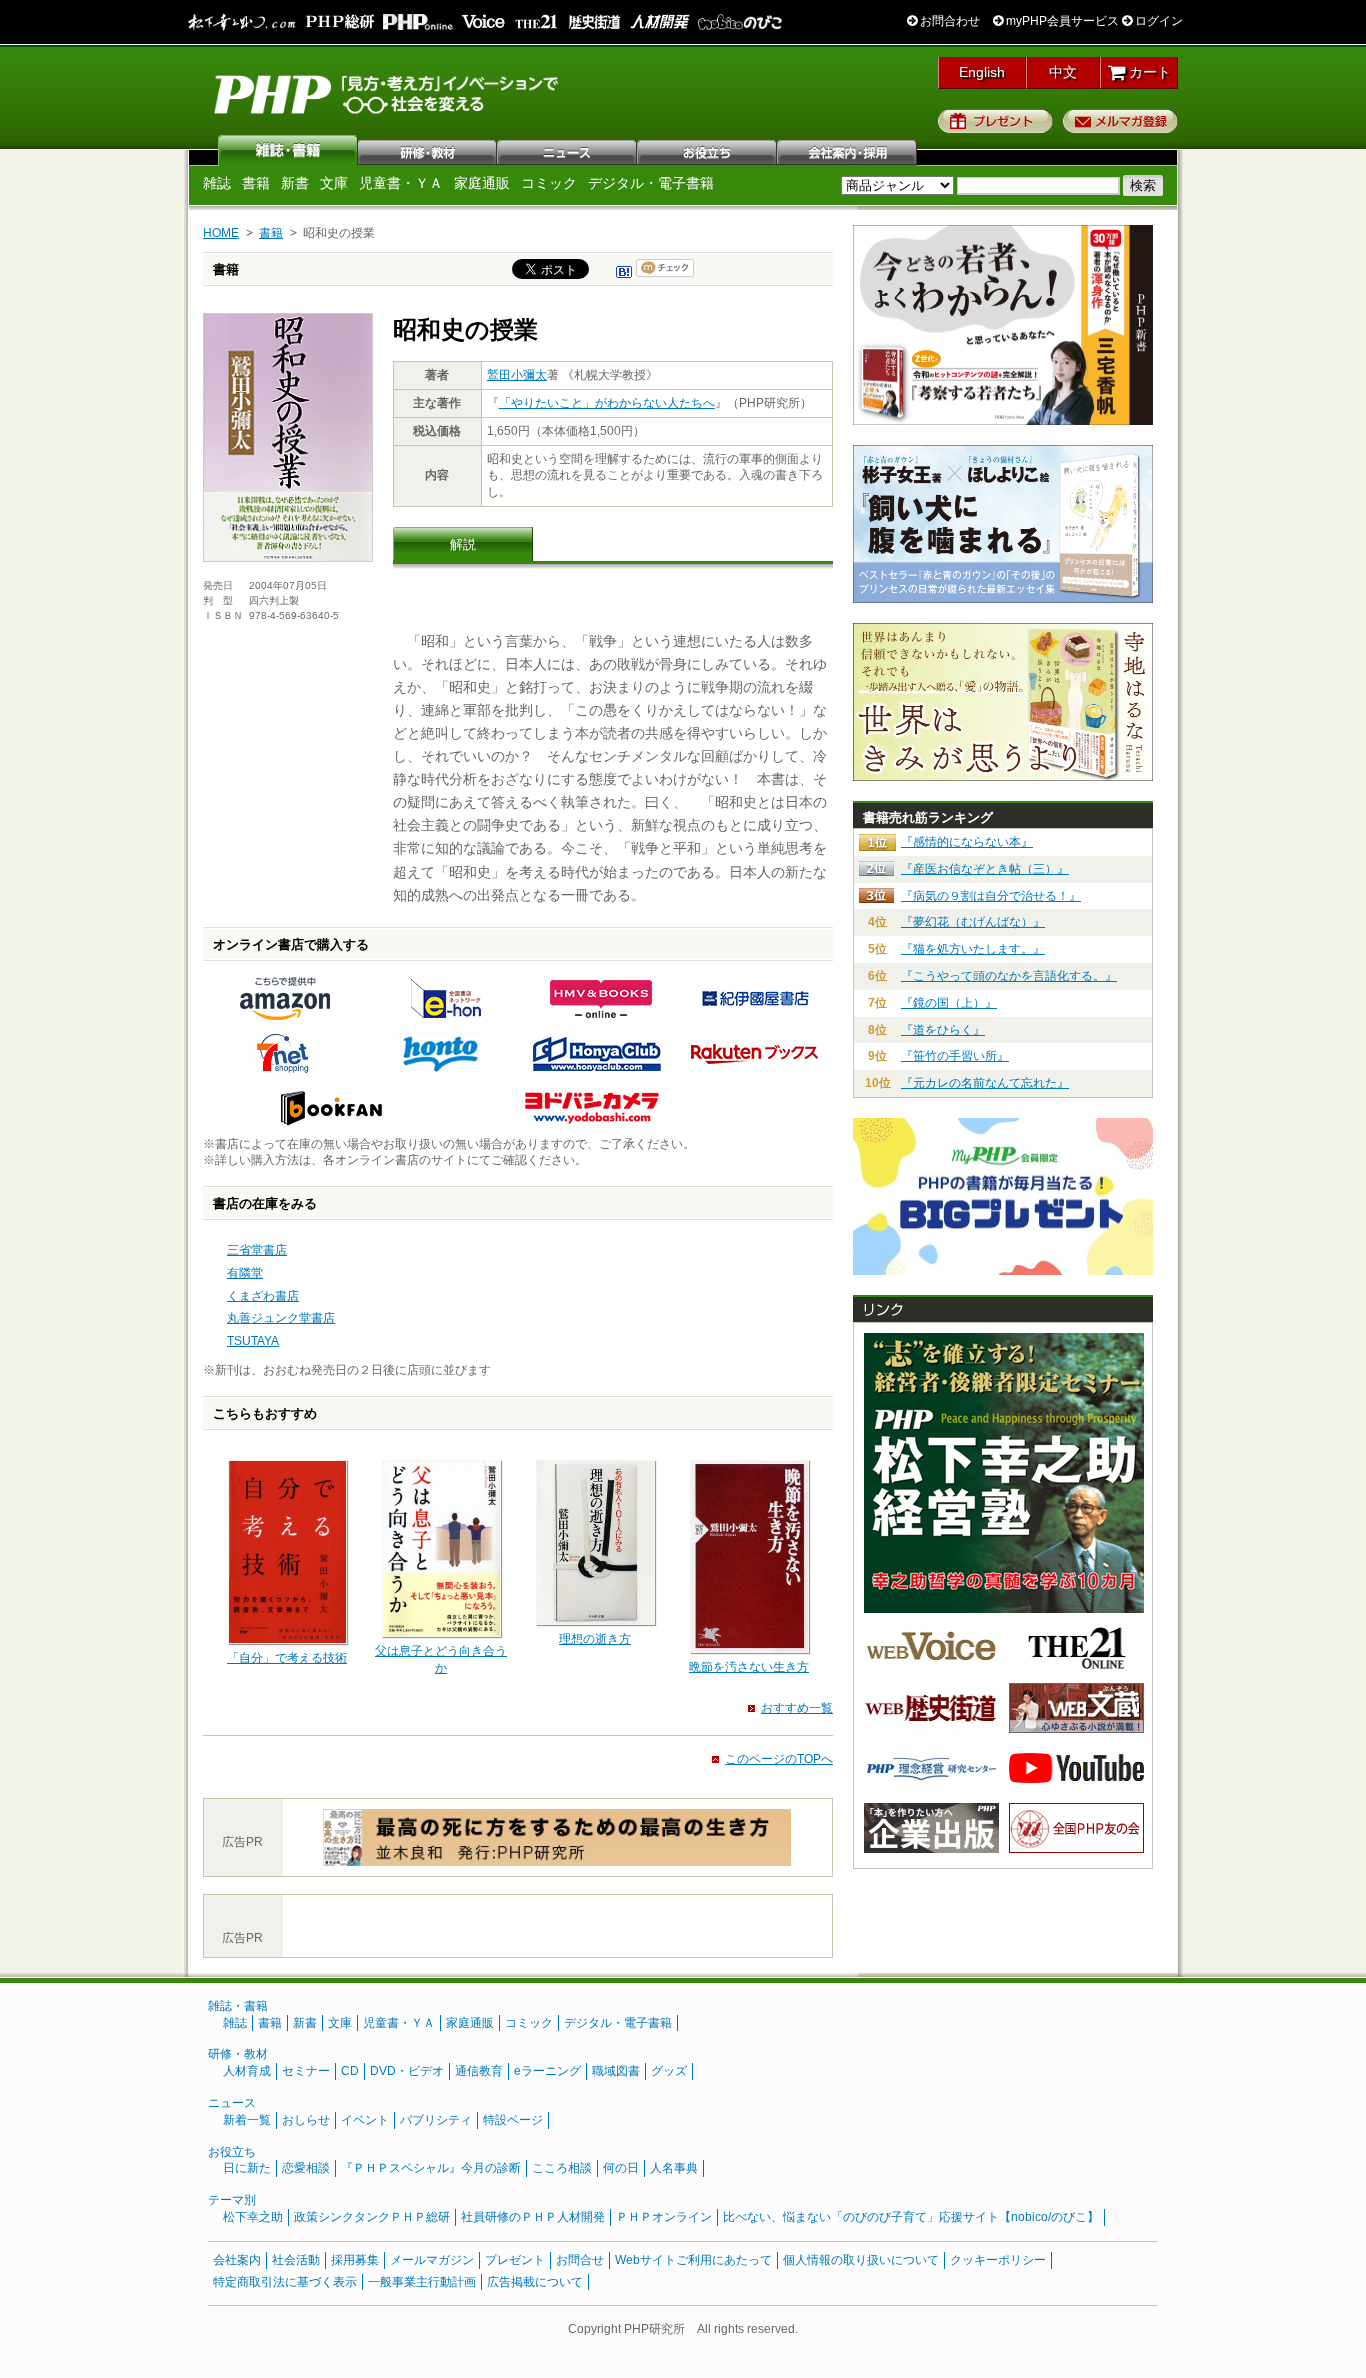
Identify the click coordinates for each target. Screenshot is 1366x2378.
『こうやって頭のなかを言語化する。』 (1009, 976)
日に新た (247, 2168)
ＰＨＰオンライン (664, 2217)
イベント (365, 2120)
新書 (295, 183)
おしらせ (306, 2120)
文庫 (334, 183)
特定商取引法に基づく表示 (285, 2282)
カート (1148, 72)
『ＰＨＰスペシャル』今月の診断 (431, 2168)
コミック (549, 183)
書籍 (256, 183)
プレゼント (995, 121)
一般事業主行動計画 (422, 2282)
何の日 (621, 2168)
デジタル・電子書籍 (651, 183)
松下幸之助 (253, 2217)
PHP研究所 (388, 93)
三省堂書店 (257, 1250)
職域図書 (616, 2071)
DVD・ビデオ (407, 2071)
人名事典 (674, 2168)
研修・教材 (428, 150)
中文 (1063, 72)
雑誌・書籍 (238, 2006)
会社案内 (848, 150)
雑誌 (288, 150)
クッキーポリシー (998, 2260)
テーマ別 (232, 2200)
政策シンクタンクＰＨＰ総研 (372, 2217)
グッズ (669, 2071)
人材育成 (247, 2071)
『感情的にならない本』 (967, 842)
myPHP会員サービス (1061, 21)
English (982, 72)
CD (350, 2071)
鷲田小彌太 (517, 375)
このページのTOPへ (779, 1759)
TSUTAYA (253, 1341)
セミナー (306, 2071)
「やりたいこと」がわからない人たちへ (607, 403)
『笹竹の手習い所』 (955, 1056)
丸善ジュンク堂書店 (281, 1318)
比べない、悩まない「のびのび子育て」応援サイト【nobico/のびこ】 (911, 2217)
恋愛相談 (306, 2168)
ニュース (568, 150)
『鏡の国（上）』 (949, 1003)
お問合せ (580, 2260)
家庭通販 (482, 183)
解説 (463, 544)
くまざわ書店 (263, 1296)
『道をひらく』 (943, 1030)
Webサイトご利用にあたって (693, 2260)
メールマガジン (432, 2260)
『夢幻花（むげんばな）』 (973, 922)
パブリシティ (436, 2120)
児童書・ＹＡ (401, 183)
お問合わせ (948, 21)
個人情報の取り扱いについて (861, 2260)
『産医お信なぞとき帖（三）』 (985, 869)
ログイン (1157, 21)
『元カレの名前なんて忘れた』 (985, 1083)
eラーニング (547, 2071)
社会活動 (296, 2260)
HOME (221, 233)
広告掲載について (535, 2282)
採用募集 (355, 2260)
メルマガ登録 (1120, 121)
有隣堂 (245, 1273)
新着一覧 (247, 2120)
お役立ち (708, 150)
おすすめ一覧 (797, 1708)
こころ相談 (562, 2168)
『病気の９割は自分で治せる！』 (991, 896)
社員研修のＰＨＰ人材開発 (533, 2217)
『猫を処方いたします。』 (973, 949)
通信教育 (479, 2071)
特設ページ (513, 2120)
